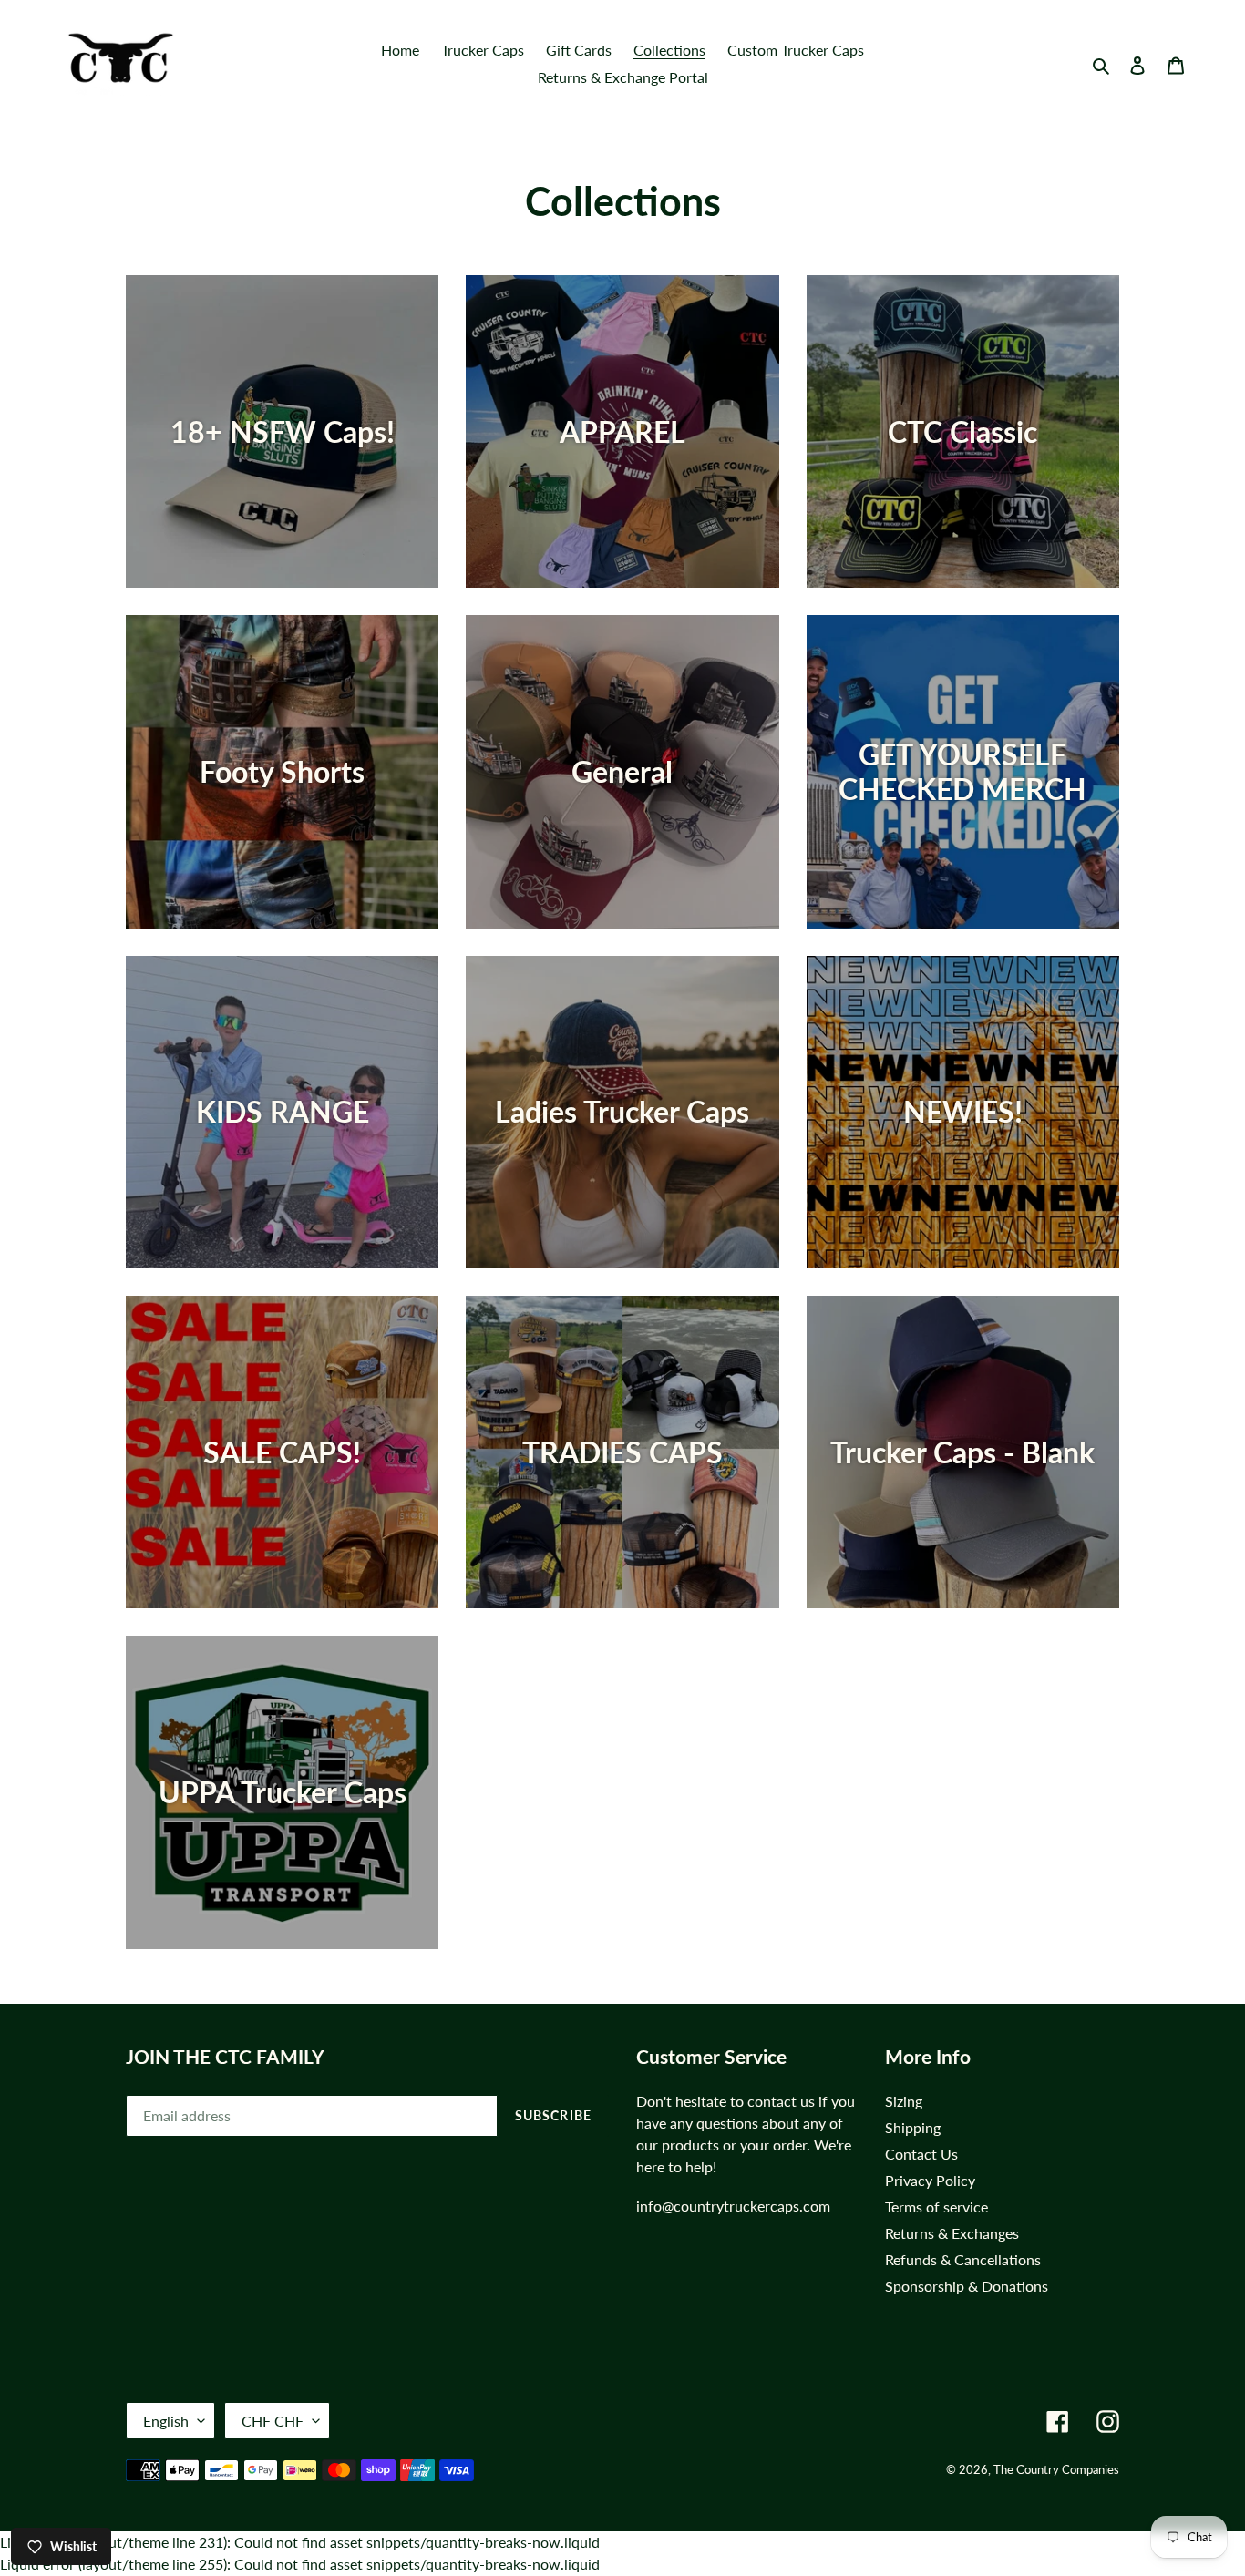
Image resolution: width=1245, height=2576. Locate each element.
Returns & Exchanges (952, 2233)
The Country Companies (1056, 2469)
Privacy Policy (930, 2180)
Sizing (904, 2101)
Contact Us (921, 2154)
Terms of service (936, 2207)
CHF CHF (273, 2421)
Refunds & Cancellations (963, 2259)
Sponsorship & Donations (967, 2286)
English (166, 2421)
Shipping (913, 2127)
